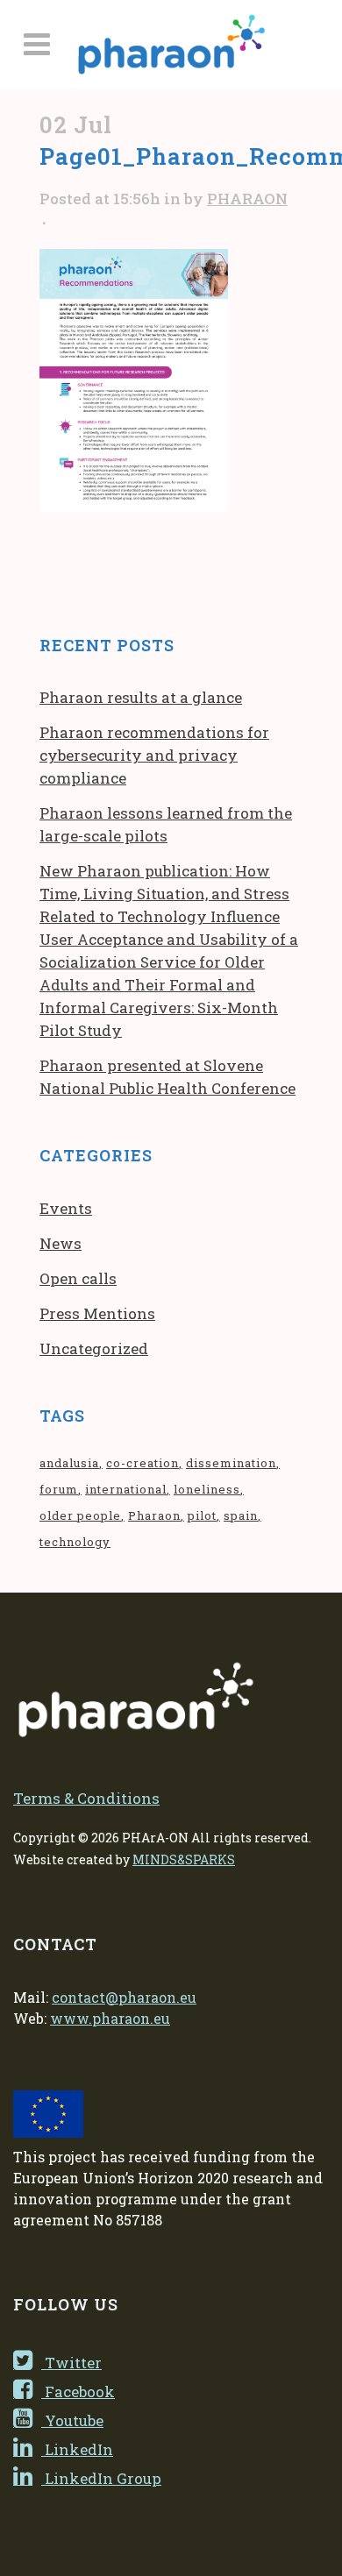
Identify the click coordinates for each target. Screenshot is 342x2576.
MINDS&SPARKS (184, 1859)
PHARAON (247, 199)
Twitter (71, 2363)
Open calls (78, 1278)
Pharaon (154, 1515)
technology (75, 1542)
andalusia (69, 1463)
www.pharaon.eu (110, 2018)
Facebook (78, 2391)
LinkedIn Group (101, 2478)
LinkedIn (77, 2449)
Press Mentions (97, 1313)
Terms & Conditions (86, 1798)
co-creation (142, 1463)
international (126, 1489)
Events (66, 1208)
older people (80, 1515)
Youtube (72, 2420)
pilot (202, 1515)
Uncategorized (94, 1348)
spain (241, 1515)
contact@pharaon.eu (124, 1997)
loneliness (207, 1489)
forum (59, 1489)
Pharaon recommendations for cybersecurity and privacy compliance (154, 755)
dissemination (231, 1463)
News (61, 1243)
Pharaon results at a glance (141, 697)
